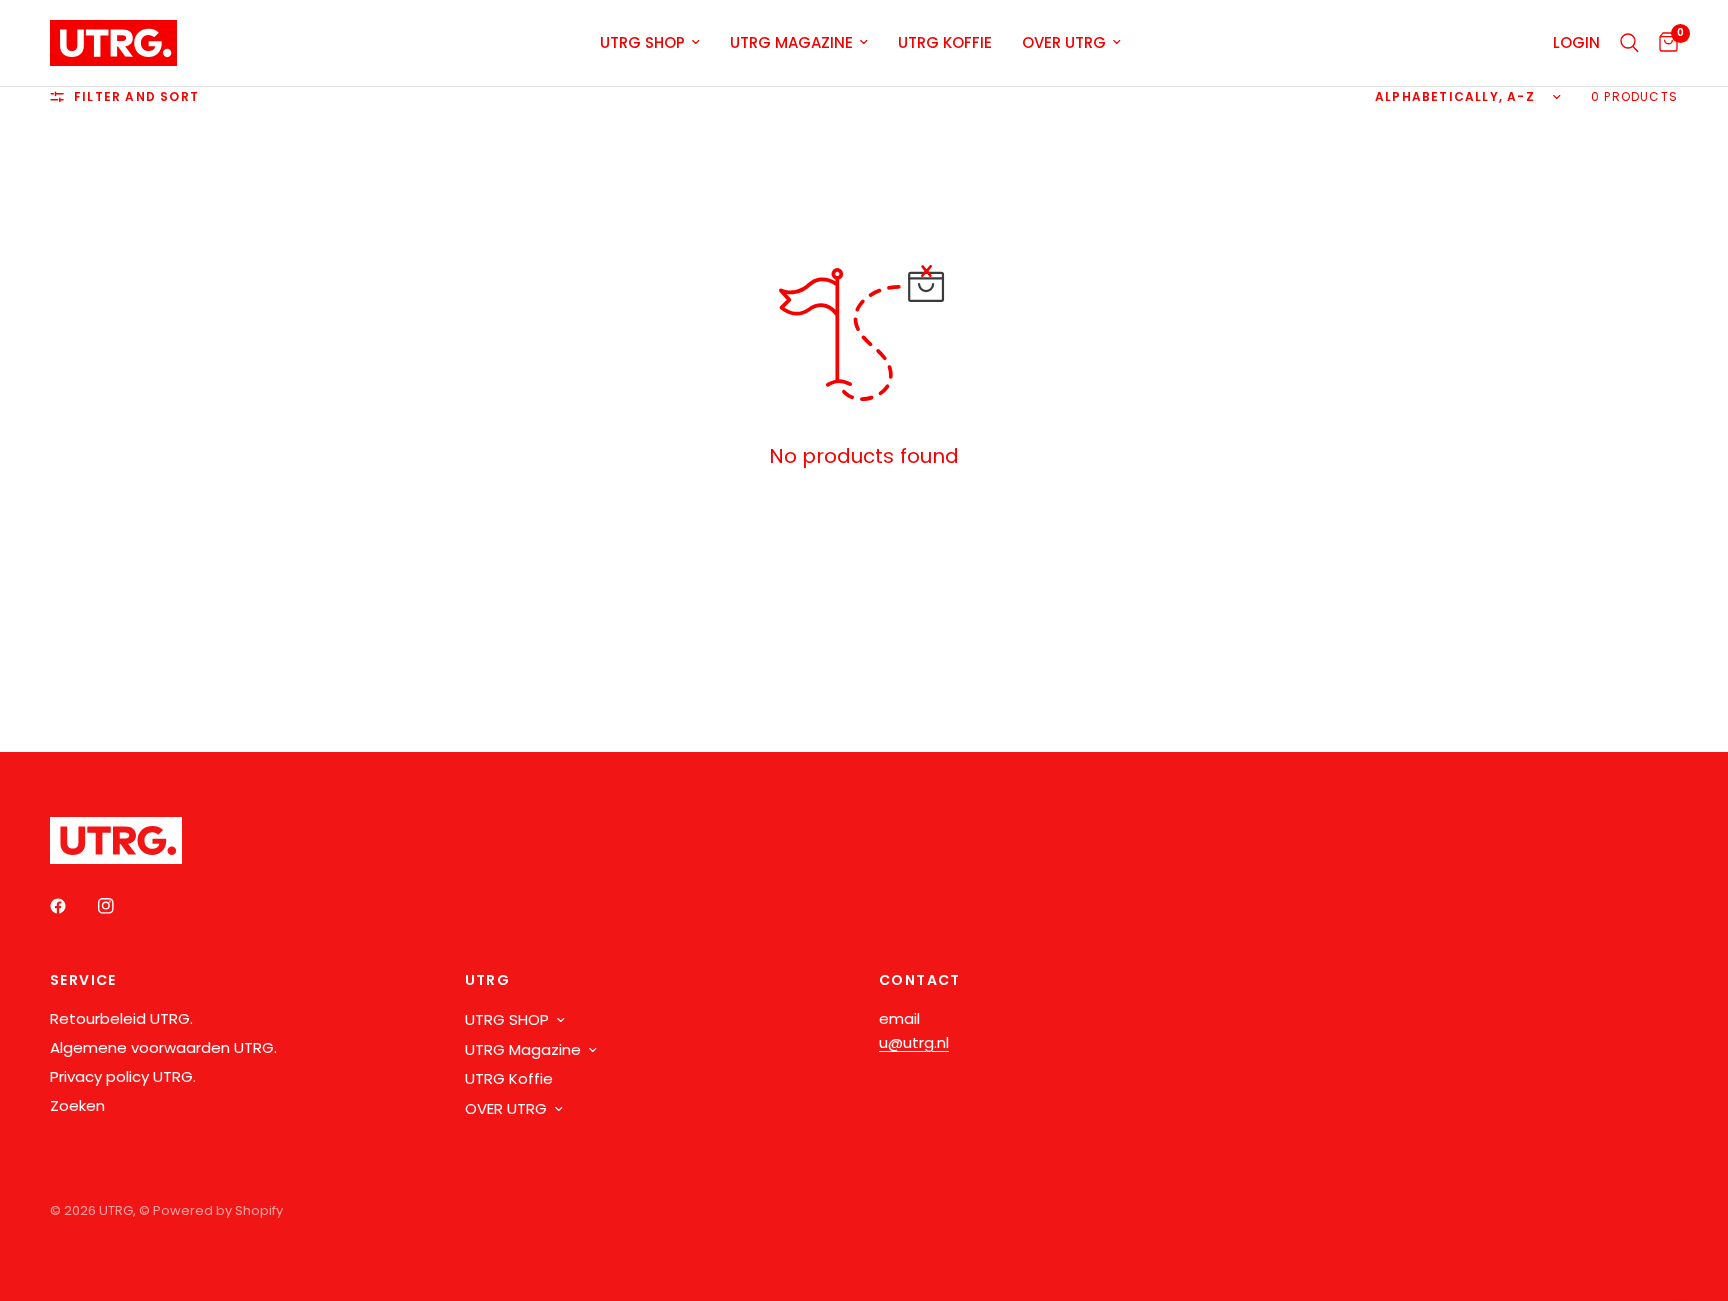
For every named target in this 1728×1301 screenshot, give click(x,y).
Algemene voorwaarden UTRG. (163, 1047)
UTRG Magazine (791, 42)
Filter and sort (136, 96)
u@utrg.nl (914, 1042)
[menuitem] (650, 43)
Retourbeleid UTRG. (121, 1018)
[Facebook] (72, 906)
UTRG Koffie (945, 42)
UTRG (488, 980)
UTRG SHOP (642, 42)
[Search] (1629, 43)
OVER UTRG (1064, 42)
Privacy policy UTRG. (123, 1076)
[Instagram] (120, 906)
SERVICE (83, 980)
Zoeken (77, 1105)
